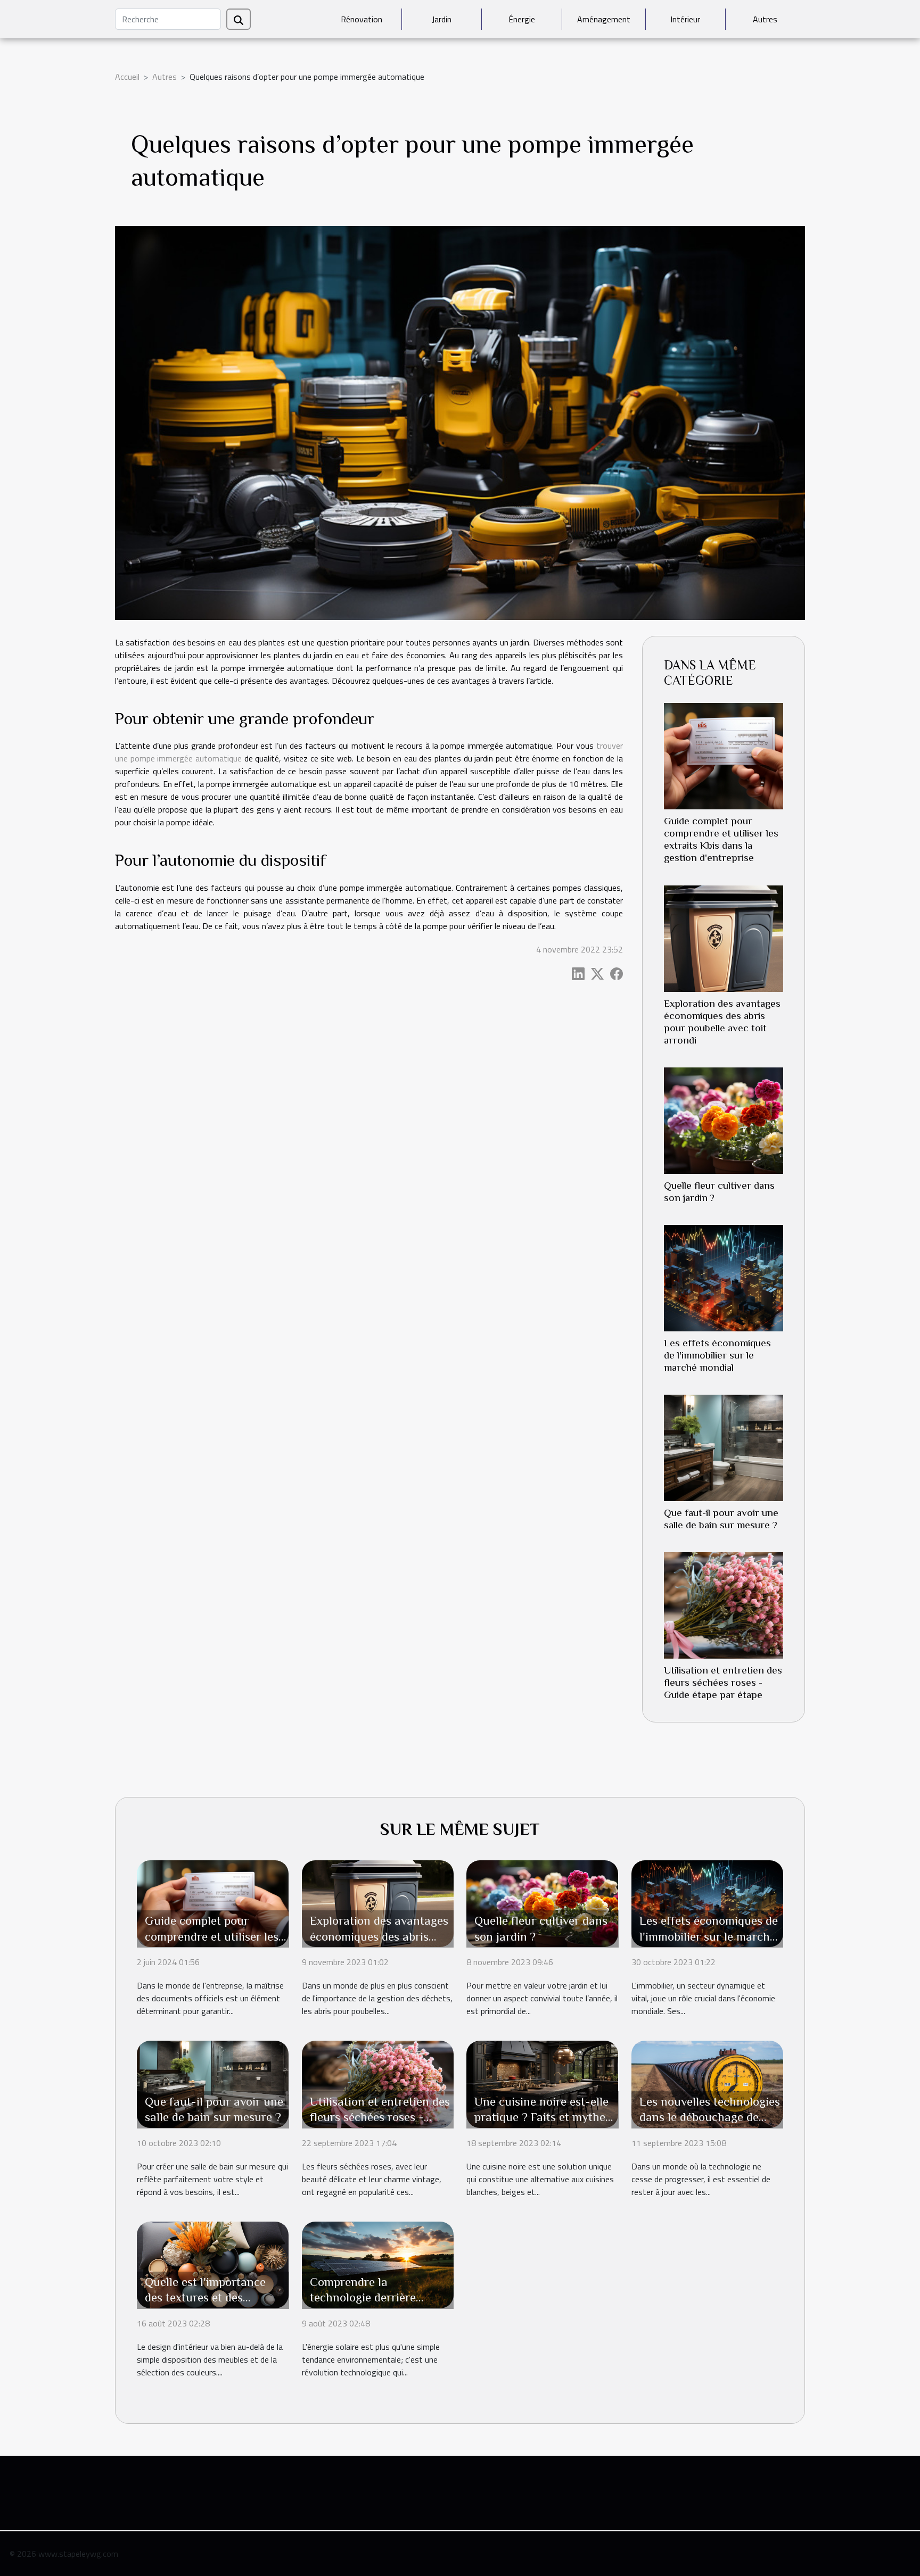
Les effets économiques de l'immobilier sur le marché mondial (717, 1355)
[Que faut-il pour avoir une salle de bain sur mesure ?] (724, 1447)
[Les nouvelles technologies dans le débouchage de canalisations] (707, 2083)
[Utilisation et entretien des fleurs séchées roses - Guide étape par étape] (724, 1604)
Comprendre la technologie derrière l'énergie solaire (363, 2298)
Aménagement (604, 19)
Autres (765, 19)
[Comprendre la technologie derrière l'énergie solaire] (378, 2264)
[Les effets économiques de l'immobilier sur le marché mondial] (724, 1277)
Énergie (522, 19)
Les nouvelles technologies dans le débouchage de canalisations (710, 2117)
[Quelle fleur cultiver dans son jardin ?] (724, 1120)
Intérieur (685, 19)
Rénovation (362, 19)
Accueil (127, 77)
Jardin (442, 19)
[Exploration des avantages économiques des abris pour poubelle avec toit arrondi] (724, 938)
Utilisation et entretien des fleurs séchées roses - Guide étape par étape (723, 1682)
